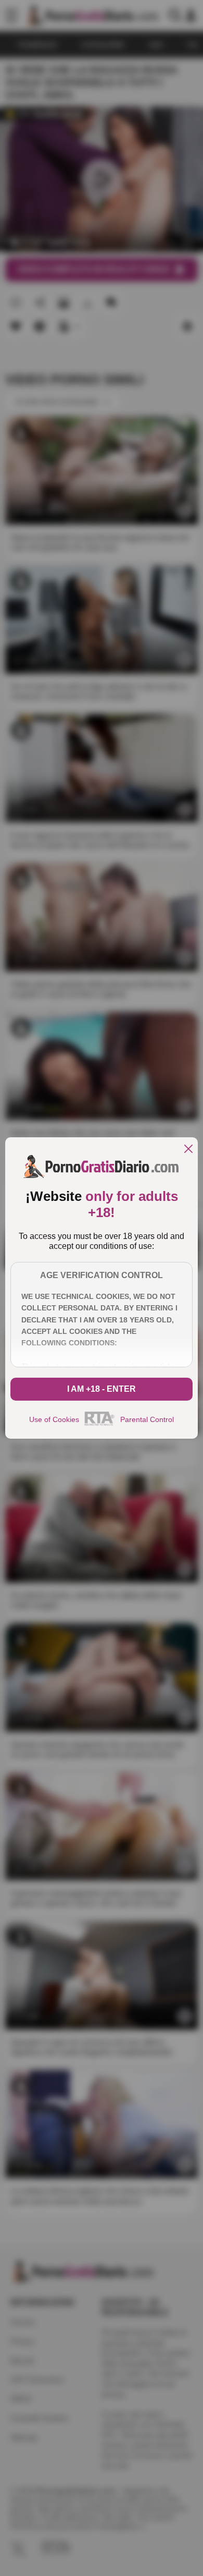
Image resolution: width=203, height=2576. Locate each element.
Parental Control (147, 1419)
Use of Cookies (54, 1419)
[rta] (100, 1424)
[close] (188, 1150)
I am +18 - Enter (102, 1389)
